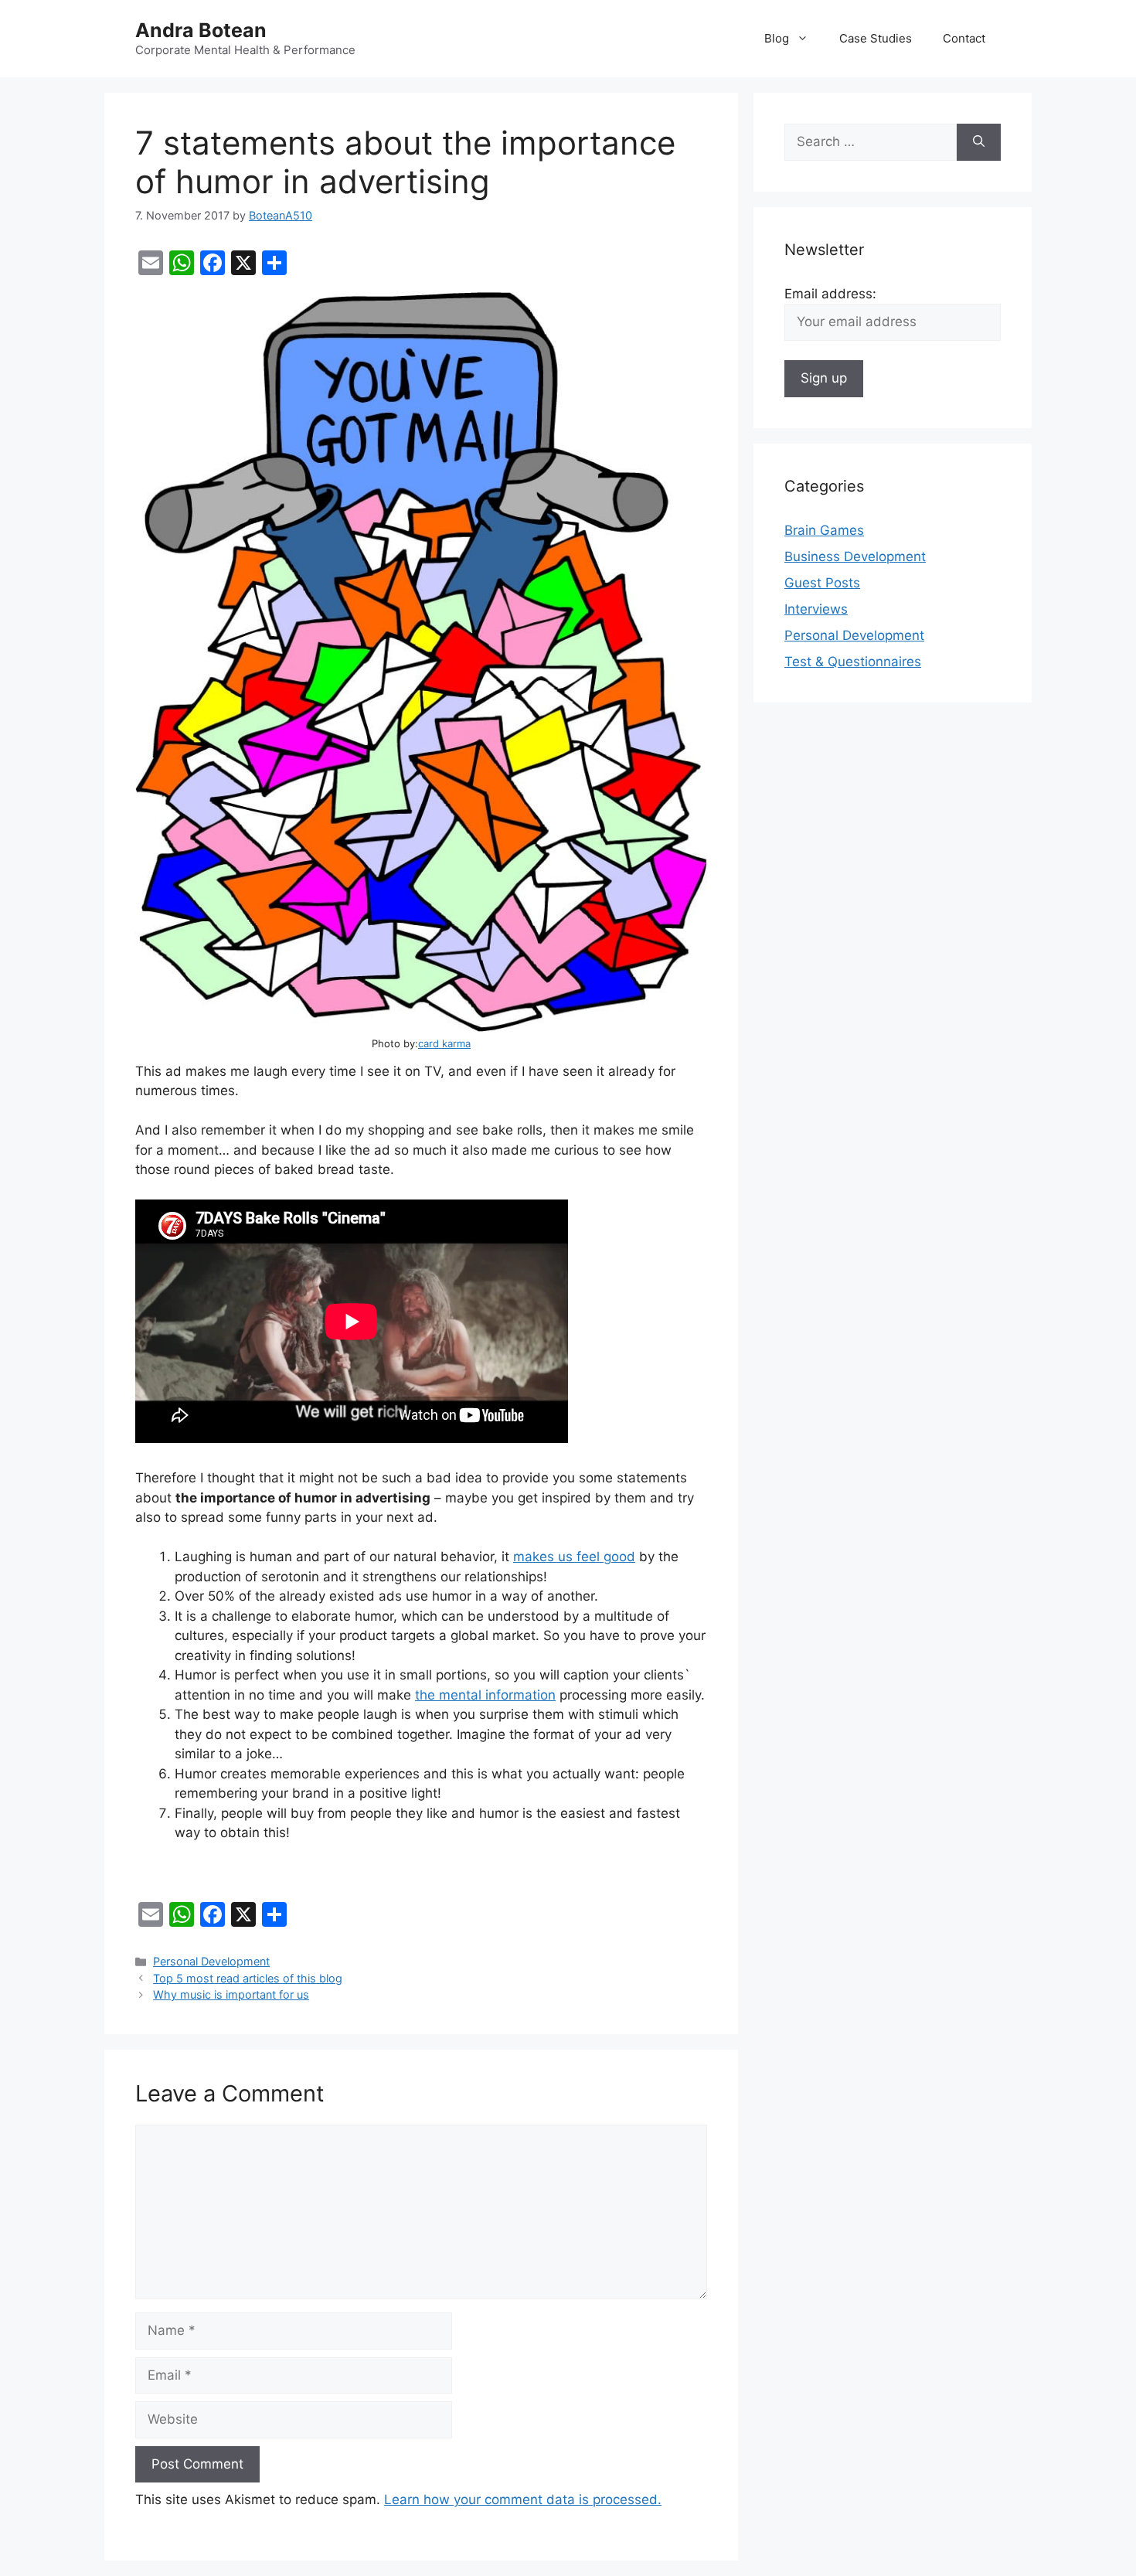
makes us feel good (574, 1557)
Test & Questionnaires (853, 662)
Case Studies (876, 38)
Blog (777, 38)
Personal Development (211, 1961)
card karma (444, 1043)
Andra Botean (201, 30)
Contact (964, 38)
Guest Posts (822, 583)
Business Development (855, 556)
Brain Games (824, 530)
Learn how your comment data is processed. (523, 2499)
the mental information (485, 1695)
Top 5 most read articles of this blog (248, 1978)
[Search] (979, 142)
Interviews (816, 609)
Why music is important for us (231, 1994)
